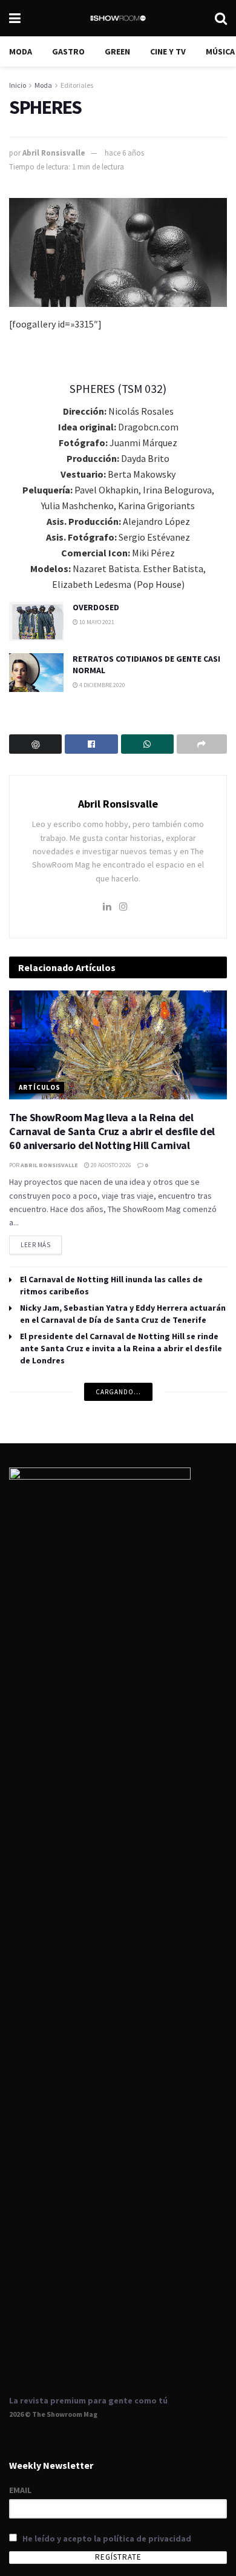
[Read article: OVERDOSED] (36, 621)
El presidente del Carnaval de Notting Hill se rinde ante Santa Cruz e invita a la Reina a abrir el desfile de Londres (121, 1348)
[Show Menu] (15, 18)
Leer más (41, 1242)
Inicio (18, 85)
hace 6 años (124, 153)
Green (117, 51)
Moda (21, 51)
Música (220, 51)
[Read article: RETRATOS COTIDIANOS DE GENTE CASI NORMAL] (36, 673)
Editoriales (77, 85)
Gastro (68, 51)
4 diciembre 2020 (102, 685)
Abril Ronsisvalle (54, 153)
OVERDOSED (96, 607)
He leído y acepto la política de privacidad (107, 2538)
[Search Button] (221, 18)
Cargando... (118, 1392)
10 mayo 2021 (96, 622)
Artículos (40, 1087)
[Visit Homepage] (118, 18)
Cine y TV (168, 51)
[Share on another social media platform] (202, 744)
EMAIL (20, 2490)
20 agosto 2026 (110, 1165)
